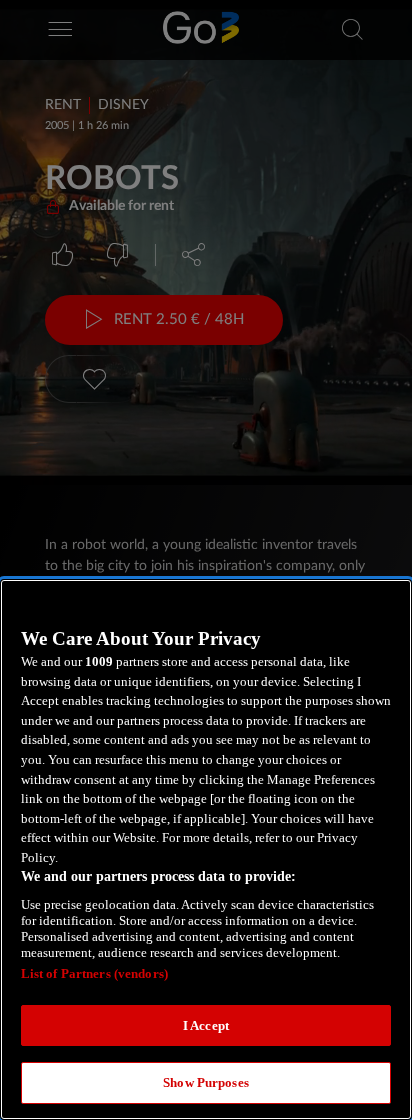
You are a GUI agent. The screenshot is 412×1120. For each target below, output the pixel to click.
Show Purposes (206, 1082)
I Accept (206, 1025)
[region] (206, 849)
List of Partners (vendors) (94, 973)
